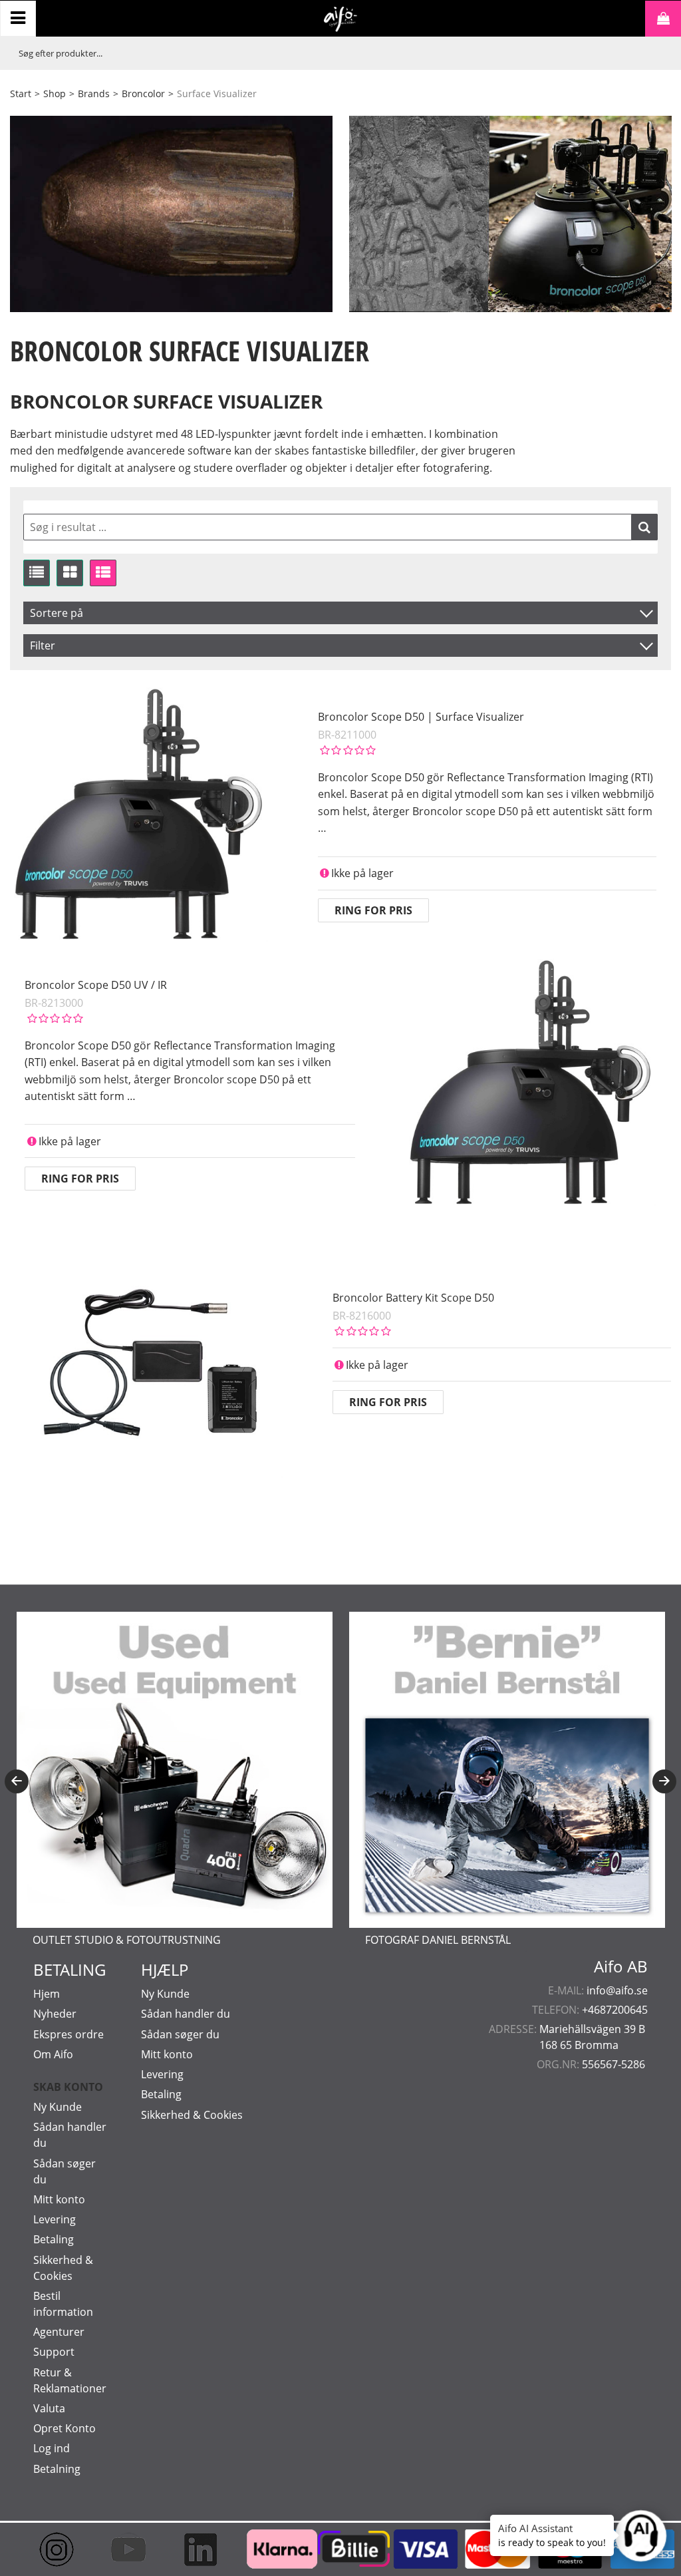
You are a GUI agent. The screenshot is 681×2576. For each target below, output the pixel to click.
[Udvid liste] (103, 573)
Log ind (52, 2448)
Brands (94, 93)
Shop (55, 93)
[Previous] (17, 1781)
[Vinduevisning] (70, 573)
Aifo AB (621, 1966)
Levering (55, 2219)
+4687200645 (615, 2010)
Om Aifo (53, 2054)
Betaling (54, 2239)
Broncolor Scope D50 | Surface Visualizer (421, 717)
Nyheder (55, 2014)
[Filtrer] (644, 527)
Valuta (49, 2408)
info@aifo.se (617, 1990)
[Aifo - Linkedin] (196, 2549)
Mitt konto (59, 2199)
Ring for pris (373, 910)
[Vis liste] (37, 573)
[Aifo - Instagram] (53, 2549)
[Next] (664, 1781)
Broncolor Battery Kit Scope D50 (413, 1298)
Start (21, 93)
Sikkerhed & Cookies (192, 2115)
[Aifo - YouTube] (124, 2549)
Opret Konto (65, 2428)
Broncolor (143, 93)
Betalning (57, 2469)
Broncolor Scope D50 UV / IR (96, 985)
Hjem (47, 1994)
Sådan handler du (186, 2014)
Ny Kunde (58, 2107)
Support (54, 2352)
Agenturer (59, 2332)
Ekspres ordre (68, 2034)
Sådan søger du (180, 2034)
